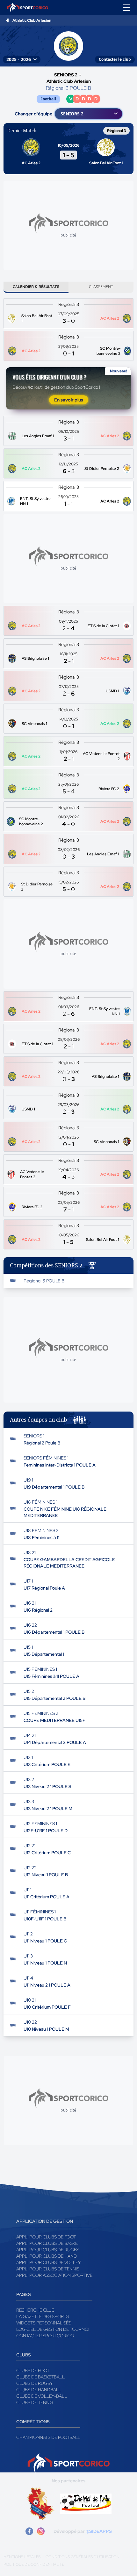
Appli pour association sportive (54, 2275)
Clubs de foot (33, 2370)
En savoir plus (69, 400)
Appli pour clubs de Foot (46, 2237)
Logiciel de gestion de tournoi (53, 2329)
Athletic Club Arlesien (32, 20)
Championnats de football (48, 2437)
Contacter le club (115, 59)
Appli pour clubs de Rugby (48, 2250)
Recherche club (35, 2310)
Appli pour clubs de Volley (49, 2262)
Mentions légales (22, 2557)
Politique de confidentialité (34, 2564)
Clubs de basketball (40, 2377)
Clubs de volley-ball (42, 2396)
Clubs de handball (39, 2390)
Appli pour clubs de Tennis (48, 2269)
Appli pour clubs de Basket (48, 2243)
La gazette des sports (43, 2316)
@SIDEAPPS (99, 2531)
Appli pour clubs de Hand (47, 2256)
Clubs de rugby (35, 2383)
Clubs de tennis (35, 2402)
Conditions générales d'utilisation (83, 2557)
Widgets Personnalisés (44, 2323)
